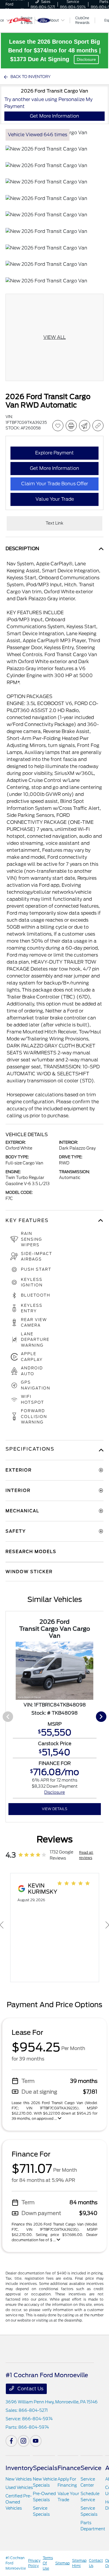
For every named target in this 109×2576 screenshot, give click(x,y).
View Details (54, 1809)
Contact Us (30, 2389)
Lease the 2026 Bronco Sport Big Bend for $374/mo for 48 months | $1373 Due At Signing (54, 50)
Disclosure (86, 59)
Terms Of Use (48, 2563)
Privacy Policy (34, 2563)
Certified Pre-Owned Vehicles (19, 2502)
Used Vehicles (19, 2488)
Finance (69, 2468)
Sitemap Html (79, 2563)
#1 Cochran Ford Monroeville (16, 2563)
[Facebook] (11, 2441)
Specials (45, 2468)
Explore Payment (54, 453)
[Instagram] (24, 2441)
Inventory (19, 2468)
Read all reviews (86, 1855)
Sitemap (62, 2563)
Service (91, 2468)
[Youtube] (36, 2441)
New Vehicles (19, 2479)
